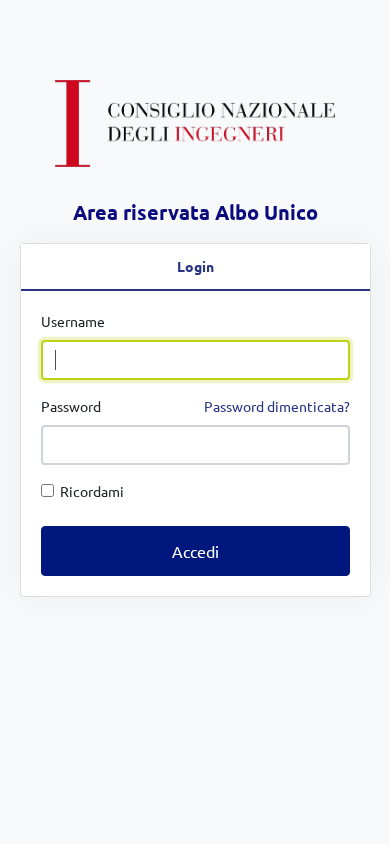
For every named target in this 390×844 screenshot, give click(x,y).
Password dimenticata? (277, 406)
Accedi (195, 551)
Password (195, 406)
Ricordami (89, 491)
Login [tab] (195, 266)
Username (73, 321)
